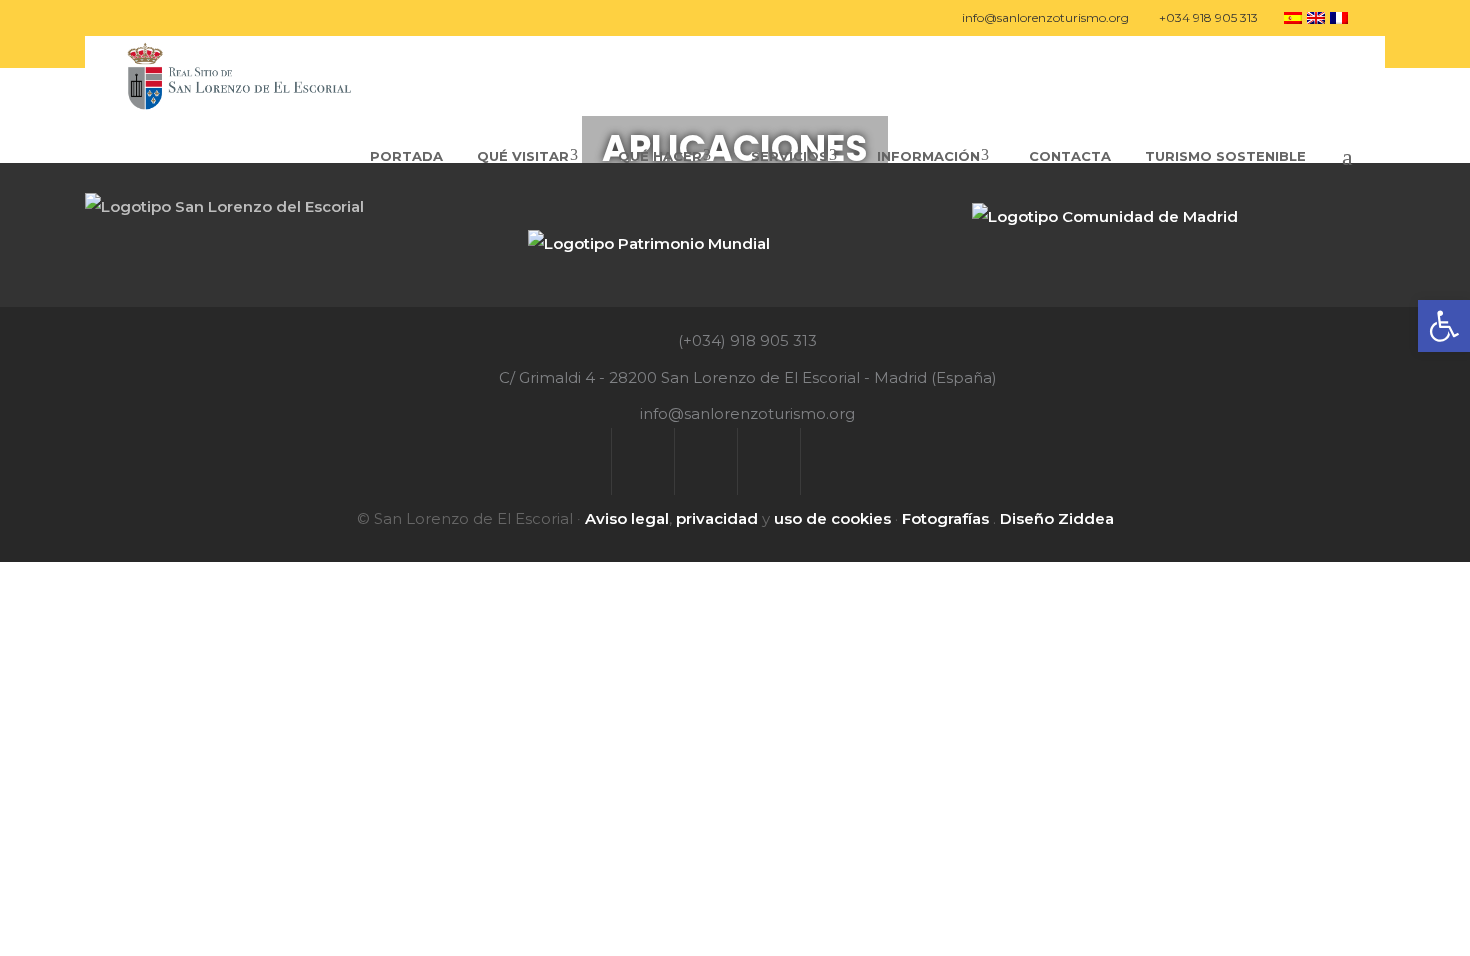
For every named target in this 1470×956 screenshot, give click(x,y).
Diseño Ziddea (1057, 518)
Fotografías (945, 518)
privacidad (717, 518)
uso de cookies (832, 518)
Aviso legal (627, 518)
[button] (1444, 326)
